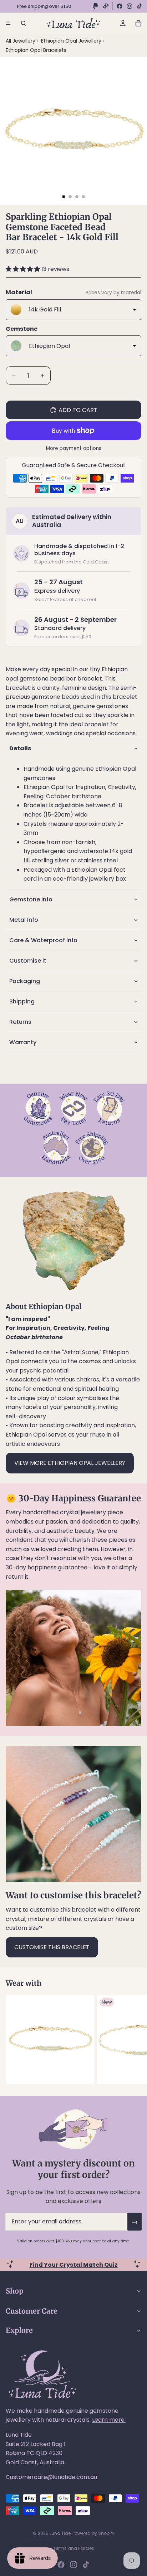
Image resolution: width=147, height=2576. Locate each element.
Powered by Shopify (93, 2533)
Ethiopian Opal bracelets (36, 50)
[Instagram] (130, 6)
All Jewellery (21, 41)
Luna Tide (60, 2533)
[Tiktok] (86, 2565)
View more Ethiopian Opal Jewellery (70, 1463)
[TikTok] (140, 6)
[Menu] (8, 23)
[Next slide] (133, 2040)
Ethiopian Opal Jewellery (72, 41)
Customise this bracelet (52, 1947)
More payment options (74, 448)
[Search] (24, 23)
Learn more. (109, 2420)
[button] (24, 269)
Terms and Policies (74, 2548)
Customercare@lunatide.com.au (51, 2477)
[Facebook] (120, 6)
